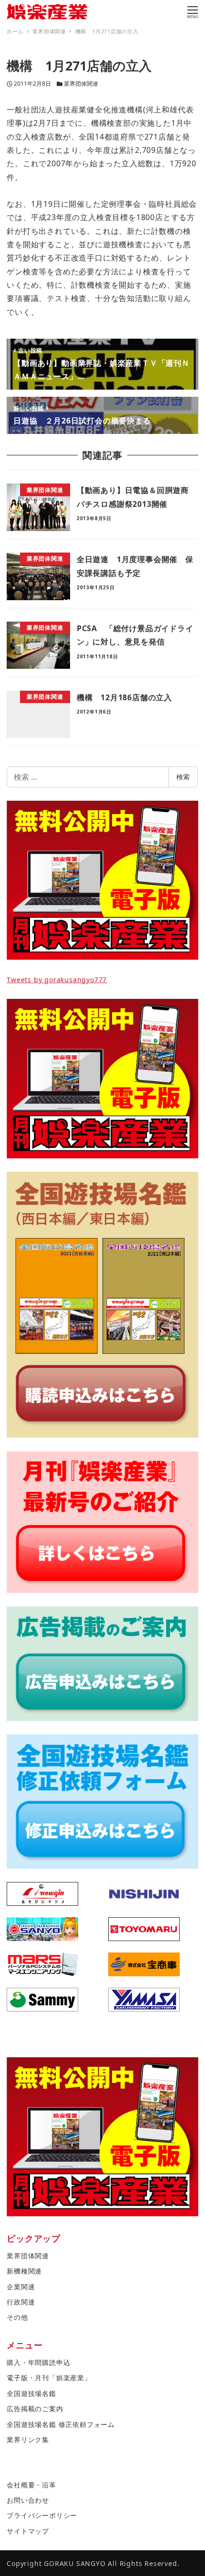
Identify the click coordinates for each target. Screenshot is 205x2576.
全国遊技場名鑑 (31, 2393)
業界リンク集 (28, 2440)
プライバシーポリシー (42, 2515)
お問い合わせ (28, 2500)
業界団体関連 (81, 84)
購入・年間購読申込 (38, 2362)
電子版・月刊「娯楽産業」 (49, 2378)
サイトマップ (28, 2531)
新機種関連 (24, 2271)
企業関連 (21, 2287)
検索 (183, 777)
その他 (17, 2317)
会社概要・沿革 (31, 2485)
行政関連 (21, 2302)
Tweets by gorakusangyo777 (57, 980)
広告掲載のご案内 (35, 2409)
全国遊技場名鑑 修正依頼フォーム (61, 2424)
